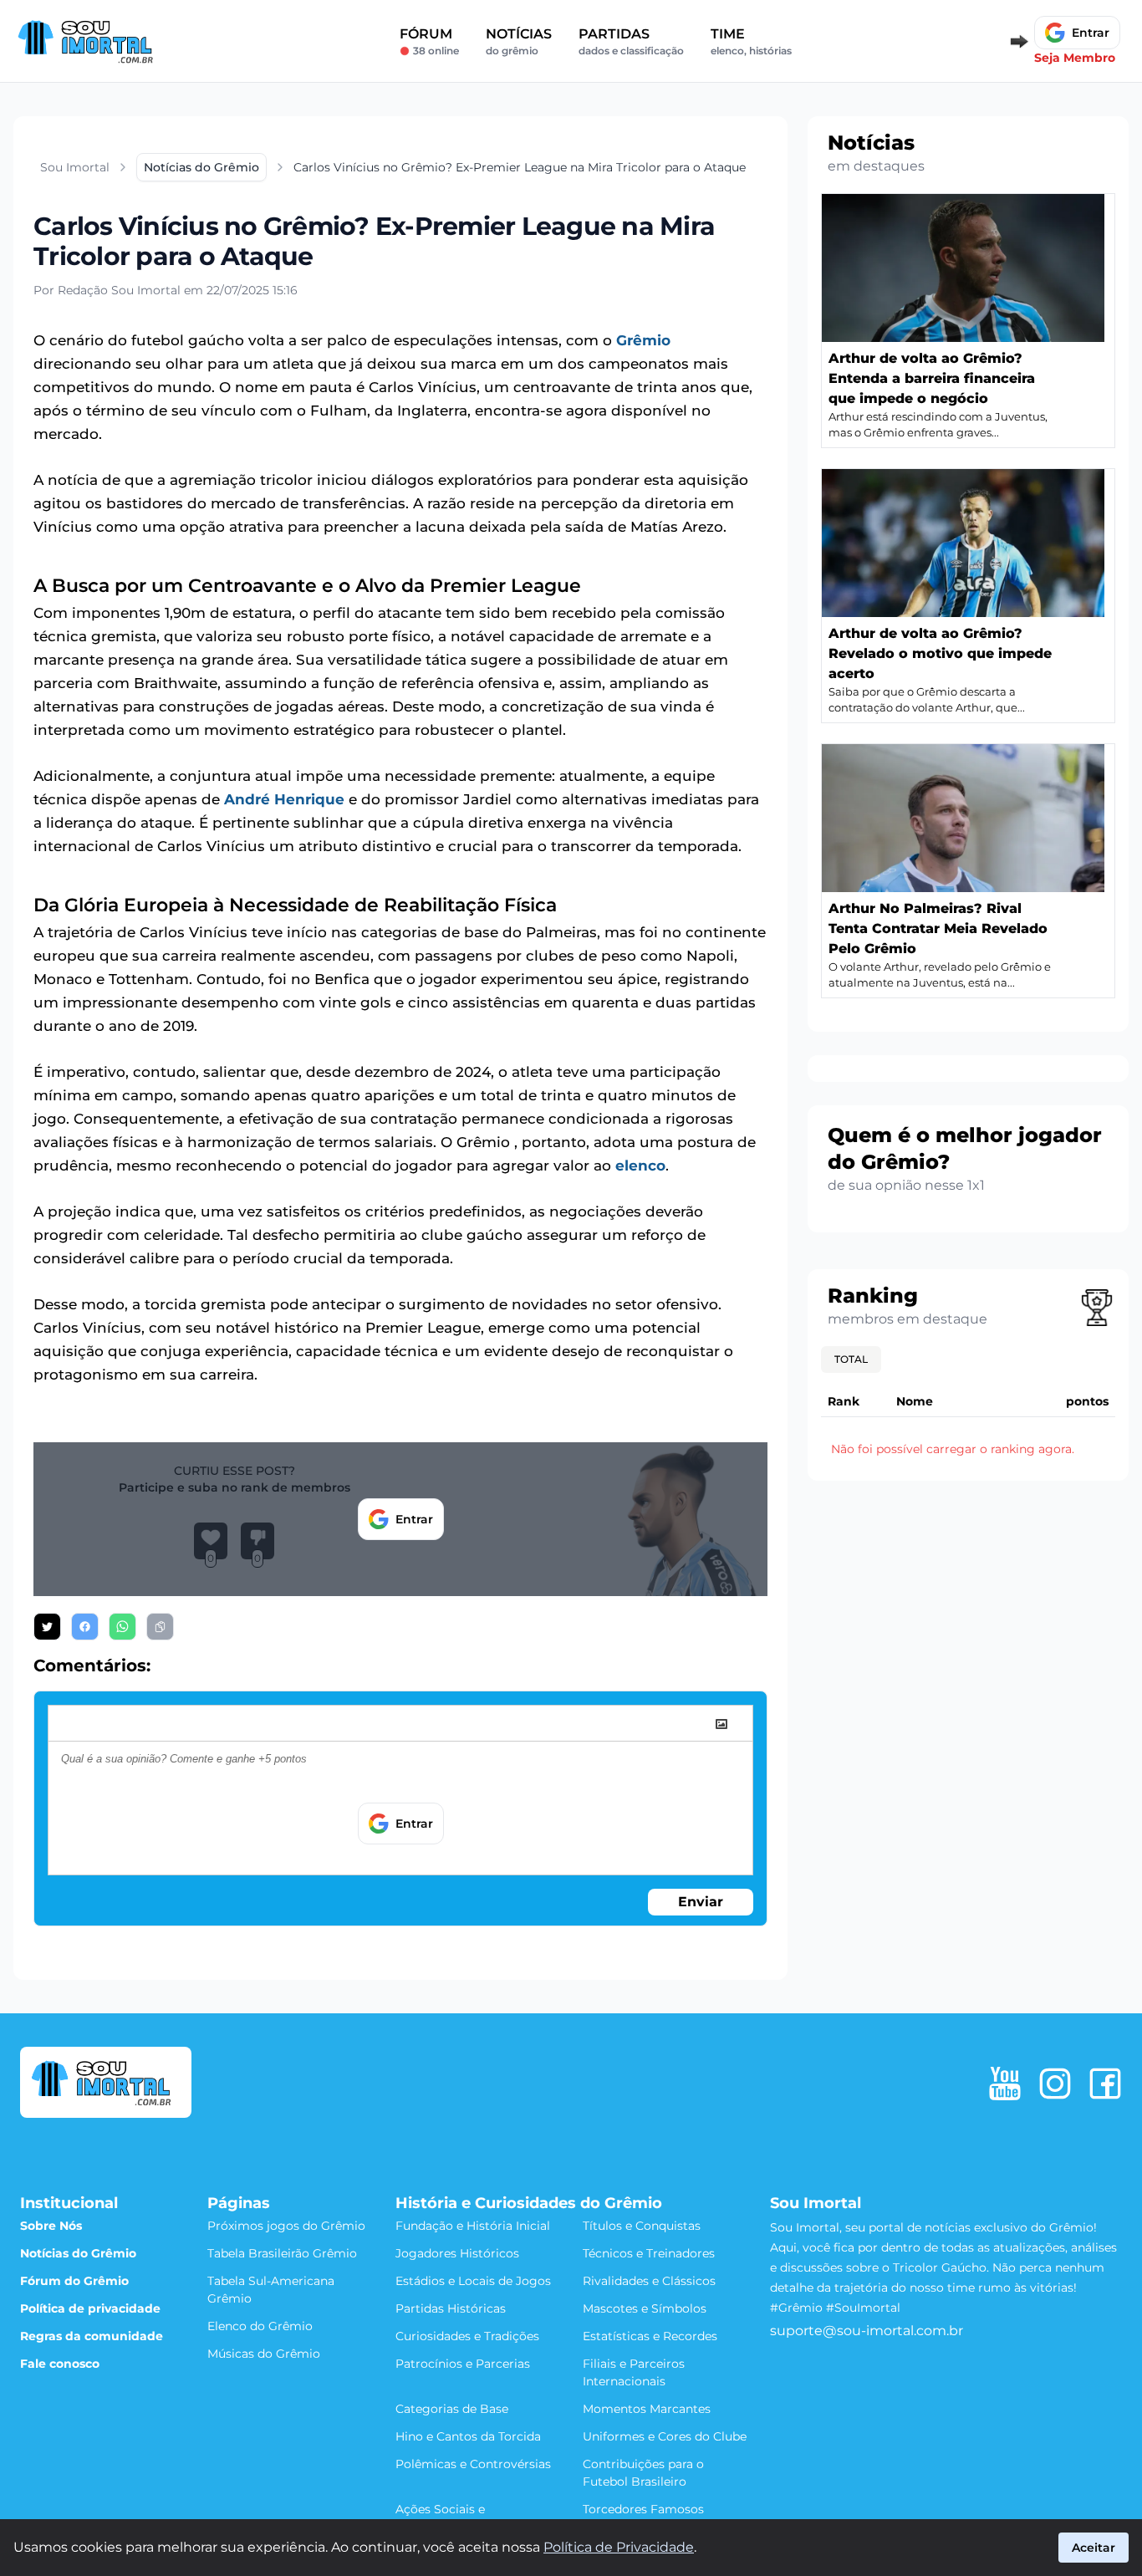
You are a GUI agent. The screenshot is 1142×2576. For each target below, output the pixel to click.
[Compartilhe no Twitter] (47, 1627)
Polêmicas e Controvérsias (473, 2464)
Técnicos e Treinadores (649, 2253)
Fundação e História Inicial (473, 2226)
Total (851, 1359)
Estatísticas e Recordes (650, 2336)
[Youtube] (1005, 2084)
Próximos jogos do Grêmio (286, 2226)
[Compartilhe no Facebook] (85, 1627)
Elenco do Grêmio (260, 2326)
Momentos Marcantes (647, 2409)
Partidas (631, 41)
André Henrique (284, 799)
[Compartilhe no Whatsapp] (122, 1627)
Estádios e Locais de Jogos (473, 2281)
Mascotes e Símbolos (645, 2308)
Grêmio (643, 340)
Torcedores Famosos (643, 2509)
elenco (640, 1166)
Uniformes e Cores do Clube (665, 2436)
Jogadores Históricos (457, 2253)
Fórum (429, 41)
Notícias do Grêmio (78, 2253)
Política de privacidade (90, 2308)
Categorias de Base (452, 2409)
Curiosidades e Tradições (467, 2336)
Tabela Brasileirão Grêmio (282, 2253)
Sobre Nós (51, 2226)
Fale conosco (60, 2364)
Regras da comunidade (92, 2336)
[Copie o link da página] (160, 1627)
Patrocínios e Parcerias (463, 2364)
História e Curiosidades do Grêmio (529, 2203)
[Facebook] (1105, 2084)
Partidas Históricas (451, 2308)
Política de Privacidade (619, 2547)
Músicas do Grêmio (264, 2354)
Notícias (519, 41)
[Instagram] (1055, 2084)
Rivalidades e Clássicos (649, 2281)
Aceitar (1094, 2548)
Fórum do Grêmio (74, 2281)
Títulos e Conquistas (642, 2226)
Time (751, 41)
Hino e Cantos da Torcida (468, 2436)
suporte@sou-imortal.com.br (867, 2331)
